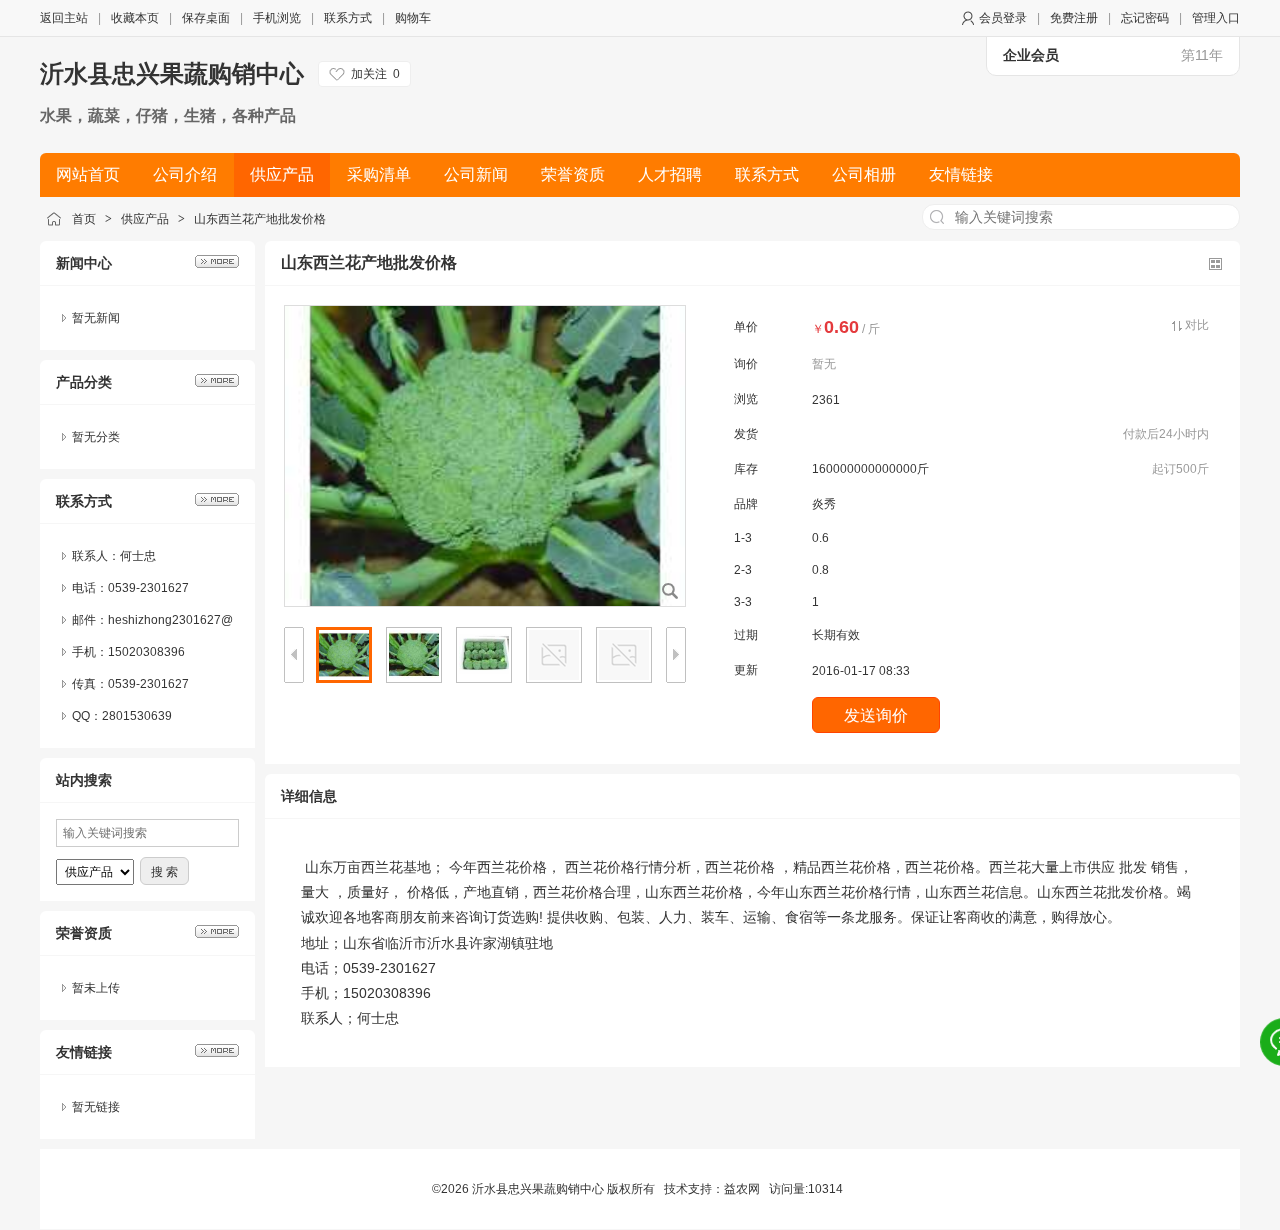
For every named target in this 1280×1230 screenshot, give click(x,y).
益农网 (742, 1189)
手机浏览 (277, 18)
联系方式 (348, 18)
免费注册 (1074, 18)
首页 (84, 219)
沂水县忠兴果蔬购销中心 (172, 73)
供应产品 (145, 219)
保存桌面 (206, 18)
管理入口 (1216, 18)
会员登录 (1003, 18)
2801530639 (137, 716)
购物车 (413, 18)
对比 (1197, 325)
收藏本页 (135, 18)
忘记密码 (1145, 18)
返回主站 (64, 18)
